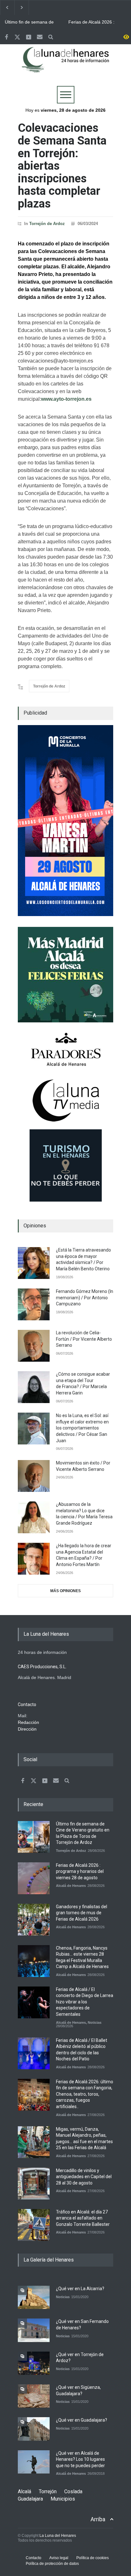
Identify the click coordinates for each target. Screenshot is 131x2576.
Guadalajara (30, 2499)
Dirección (27, 1729)
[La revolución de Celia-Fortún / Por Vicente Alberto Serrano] (34, 1346)
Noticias (95, 2022)
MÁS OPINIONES (65, 1591)
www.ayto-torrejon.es (67, 399)
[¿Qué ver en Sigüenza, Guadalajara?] (34, 2396)
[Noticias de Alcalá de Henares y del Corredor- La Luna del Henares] (65, 65)
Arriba (98, 2519)
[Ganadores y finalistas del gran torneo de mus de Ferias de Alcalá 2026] (34, 1920)
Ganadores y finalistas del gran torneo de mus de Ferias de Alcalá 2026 (82, 1913)
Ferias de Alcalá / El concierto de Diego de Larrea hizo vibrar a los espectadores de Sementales (85, 2002)
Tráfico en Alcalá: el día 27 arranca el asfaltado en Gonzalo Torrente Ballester (83, 2218)
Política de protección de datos (52, 2564)
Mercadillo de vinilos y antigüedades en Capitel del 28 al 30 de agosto (84, 2177)
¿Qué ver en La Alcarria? (80, 2289)
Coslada (73, 2491)
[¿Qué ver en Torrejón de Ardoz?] (34, 2363)
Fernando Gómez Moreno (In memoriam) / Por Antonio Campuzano (85, 1298)
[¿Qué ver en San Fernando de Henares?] (34, 2330)
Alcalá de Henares (71, 1886)
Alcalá (24, 2491)
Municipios (63, 2499)
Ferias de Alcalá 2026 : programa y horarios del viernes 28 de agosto (93, 22)
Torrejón (48, 2491)
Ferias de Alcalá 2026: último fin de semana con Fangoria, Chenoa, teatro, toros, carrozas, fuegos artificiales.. (85, 2094)
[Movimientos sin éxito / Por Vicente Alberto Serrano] (34, 1476)
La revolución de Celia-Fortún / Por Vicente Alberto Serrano (84, 1339)
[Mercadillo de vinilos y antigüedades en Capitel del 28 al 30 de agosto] (34, 2184)
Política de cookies (93, 2558)
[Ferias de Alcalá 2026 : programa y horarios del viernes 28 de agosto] (34, 1878)
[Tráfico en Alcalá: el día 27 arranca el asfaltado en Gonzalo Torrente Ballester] (34, 2225)
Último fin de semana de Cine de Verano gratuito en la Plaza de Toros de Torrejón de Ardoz (32, 22)
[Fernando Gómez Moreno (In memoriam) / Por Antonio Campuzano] (34, 1304)
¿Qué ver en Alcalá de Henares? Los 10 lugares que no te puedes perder (80, 2459)
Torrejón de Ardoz (47, 224)
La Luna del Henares (58, 2536)
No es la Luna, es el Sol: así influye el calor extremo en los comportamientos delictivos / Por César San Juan (82, 1428)
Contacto (34, 2558)
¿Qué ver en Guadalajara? (82, 2420)
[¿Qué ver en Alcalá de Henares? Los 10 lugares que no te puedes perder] (34, 2462)
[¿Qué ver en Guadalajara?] (34, 2429)
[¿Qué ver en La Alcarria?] (34, 2297)
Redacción (28, 1722)
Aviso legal (59, 2558)
